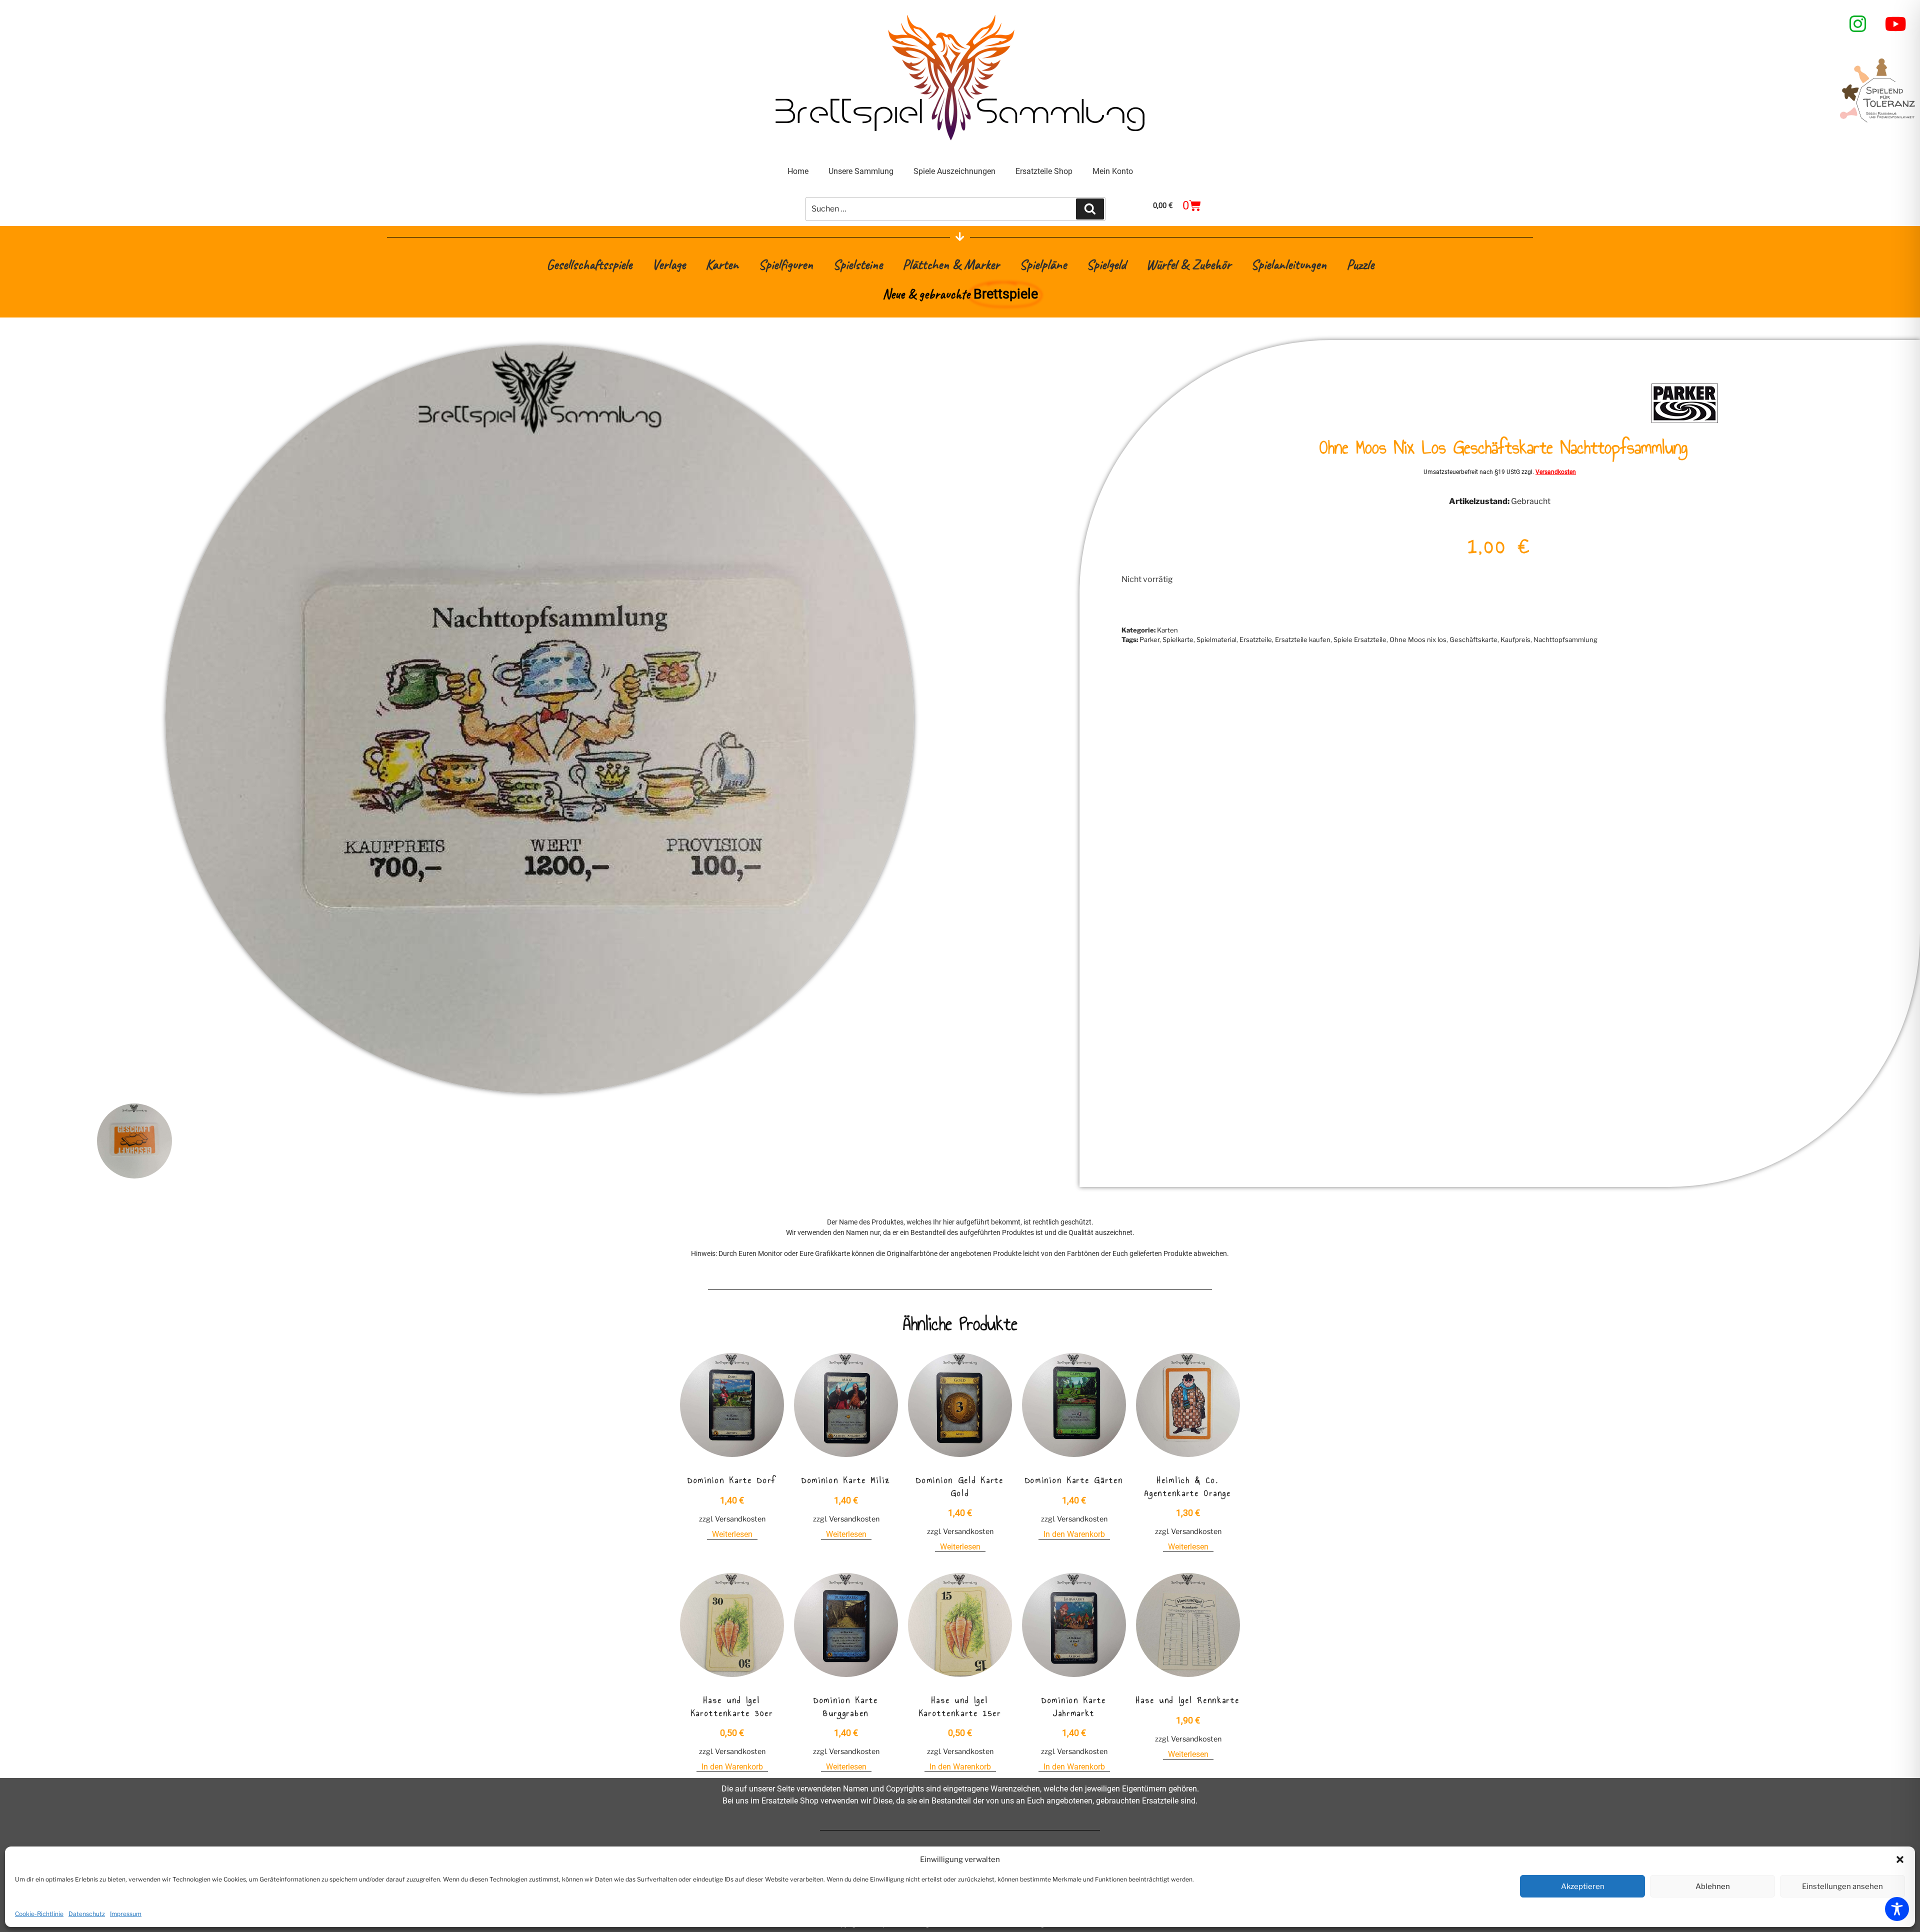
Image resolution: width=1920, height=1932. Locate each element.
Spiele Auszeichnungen (954, 171)
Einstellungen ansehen (1842, 1886)
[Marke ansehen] (1685, 422)
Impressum (126, 1914)
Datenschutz (87, 1914)
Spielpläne (1043, 264)
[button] (1900, 1859)
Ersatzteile (1256, 639)
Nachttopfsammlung (1565, 639)
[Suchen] (1090, 209)
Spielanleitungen (1289, 264)
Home (798, 171)
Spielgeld (1106, 264)
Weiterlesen (732, 1534)
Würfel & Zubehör (1188, 264)
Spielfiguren (786, 264)
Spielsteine (858, 264)
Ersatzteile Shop (1044, 171)
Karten (722, 264)
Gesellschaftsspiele (589, 264)
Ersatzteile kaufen (1303, 639)
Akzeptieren (1583, 1886)
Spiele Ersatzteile (1360, 639)
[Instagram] (1858, 24)
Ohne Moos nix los (1418, 639)
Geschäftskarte (1473, 639)
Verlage (669, 264)
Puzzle (1360, 264)
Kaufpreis (1515, 639)
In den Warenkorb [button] (1074, 1534)
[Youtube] (1896, 24)
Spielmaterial (1216, 639)
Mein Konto (1113, 171)
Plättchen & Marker (951, 264)
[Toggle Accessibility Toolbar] (1897, 1909)
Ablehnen (1713, 1886)
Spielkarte (1178, 639)
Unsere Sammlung (861, 171)
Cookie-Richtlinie (39, 1914)
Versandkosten (1556, 472)
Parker (1149, 639)
